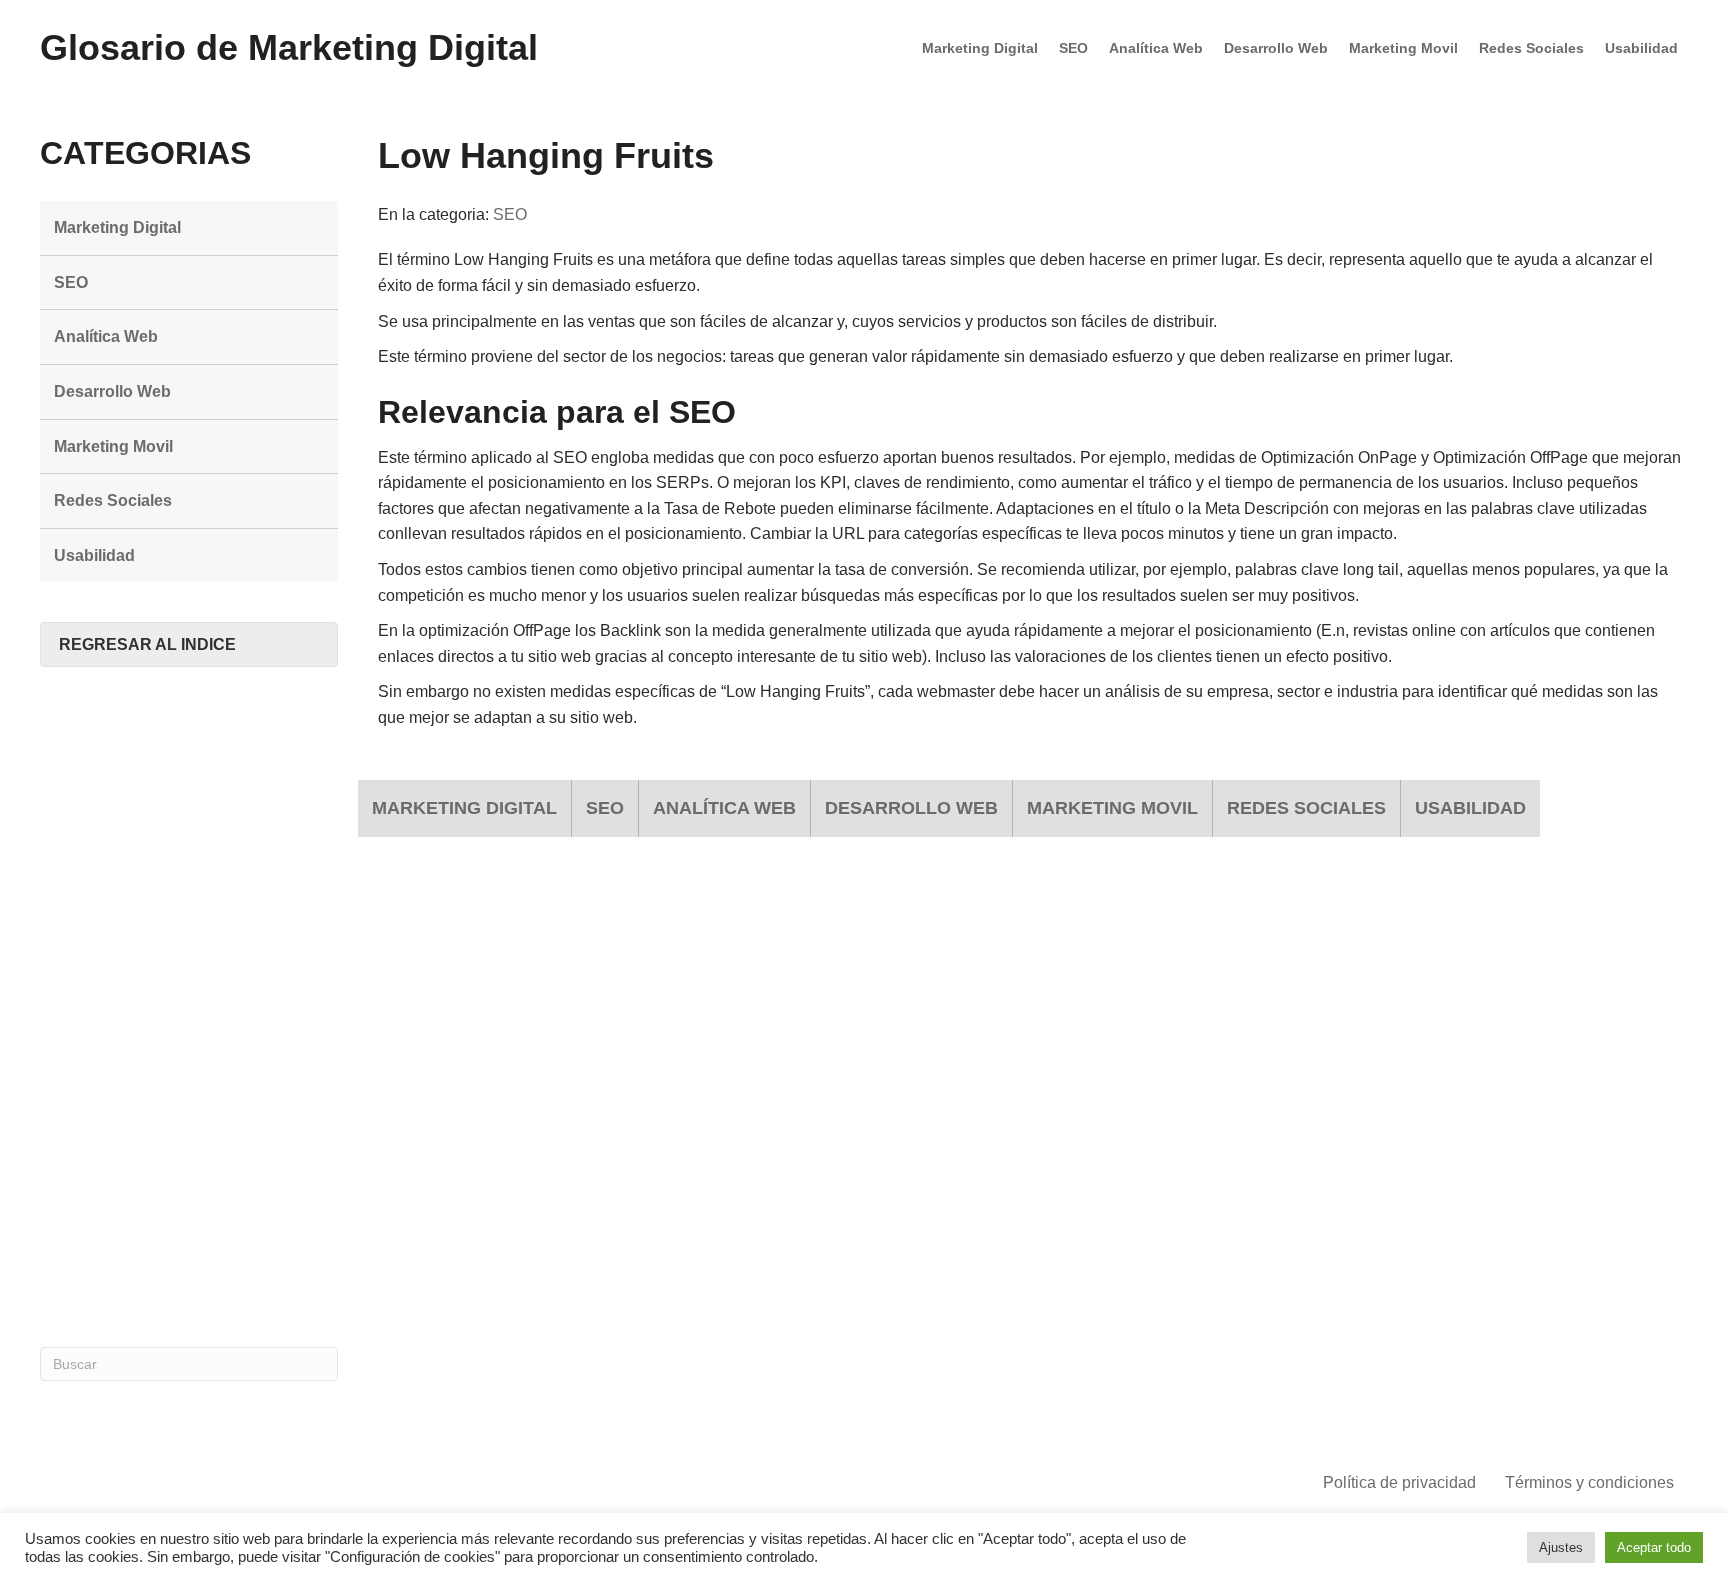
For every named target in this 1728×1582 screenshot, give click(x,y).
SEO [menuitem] (1073, 48)
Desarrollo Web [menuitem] (1276, 48)
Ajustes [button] (1561, 1547)
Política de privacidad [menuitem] (1399, 1482)
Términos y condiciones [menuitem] (1589, 1482)
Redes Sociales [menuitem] (1531, 48)
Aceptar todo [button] (1654, 1547)
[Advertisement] (189, 1007)
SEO (510, 214)
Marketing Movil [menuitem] (1403, 48)
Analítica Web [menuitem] (1156, 48)
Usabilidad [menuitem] (1641, 48)
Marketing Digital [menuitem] (980, 48)
